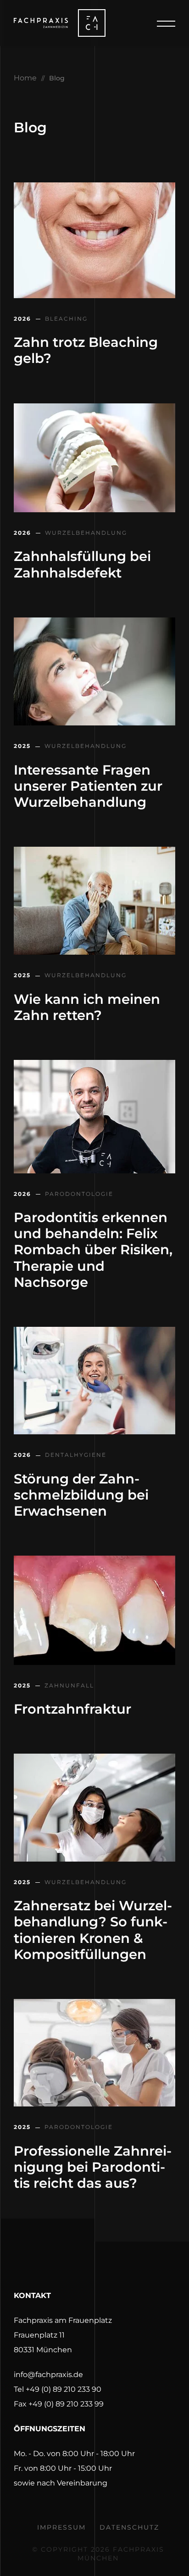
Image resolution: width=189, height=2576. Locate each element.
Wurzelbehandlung (85, 533)
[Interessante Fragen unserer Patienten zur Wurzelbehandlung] (94, 723)
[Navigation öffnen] (166, 30)
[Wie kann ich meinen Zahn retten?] (94, 952)
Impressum (61, 2527)
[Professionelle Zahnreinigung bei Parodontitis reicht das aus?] (94, 2104)
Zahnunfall (68, 1686)
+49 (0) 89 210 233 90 (64, 2389)
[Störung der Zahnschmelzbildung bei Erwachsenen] (94, 1432)
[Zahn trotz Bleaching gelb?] (94, 296)
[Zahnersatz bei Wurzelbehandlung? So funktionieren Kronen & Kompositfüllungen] (94, 1859)
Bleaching (65, 319)
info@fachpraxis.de (48, 2375)
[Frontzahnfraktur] (94, 1662)
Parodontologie (78, 1194)
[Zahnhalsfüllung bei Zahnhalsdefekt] (94, 510)
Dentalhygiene (75, 1455)
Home (25, 78)
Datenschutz (129, 2527)
